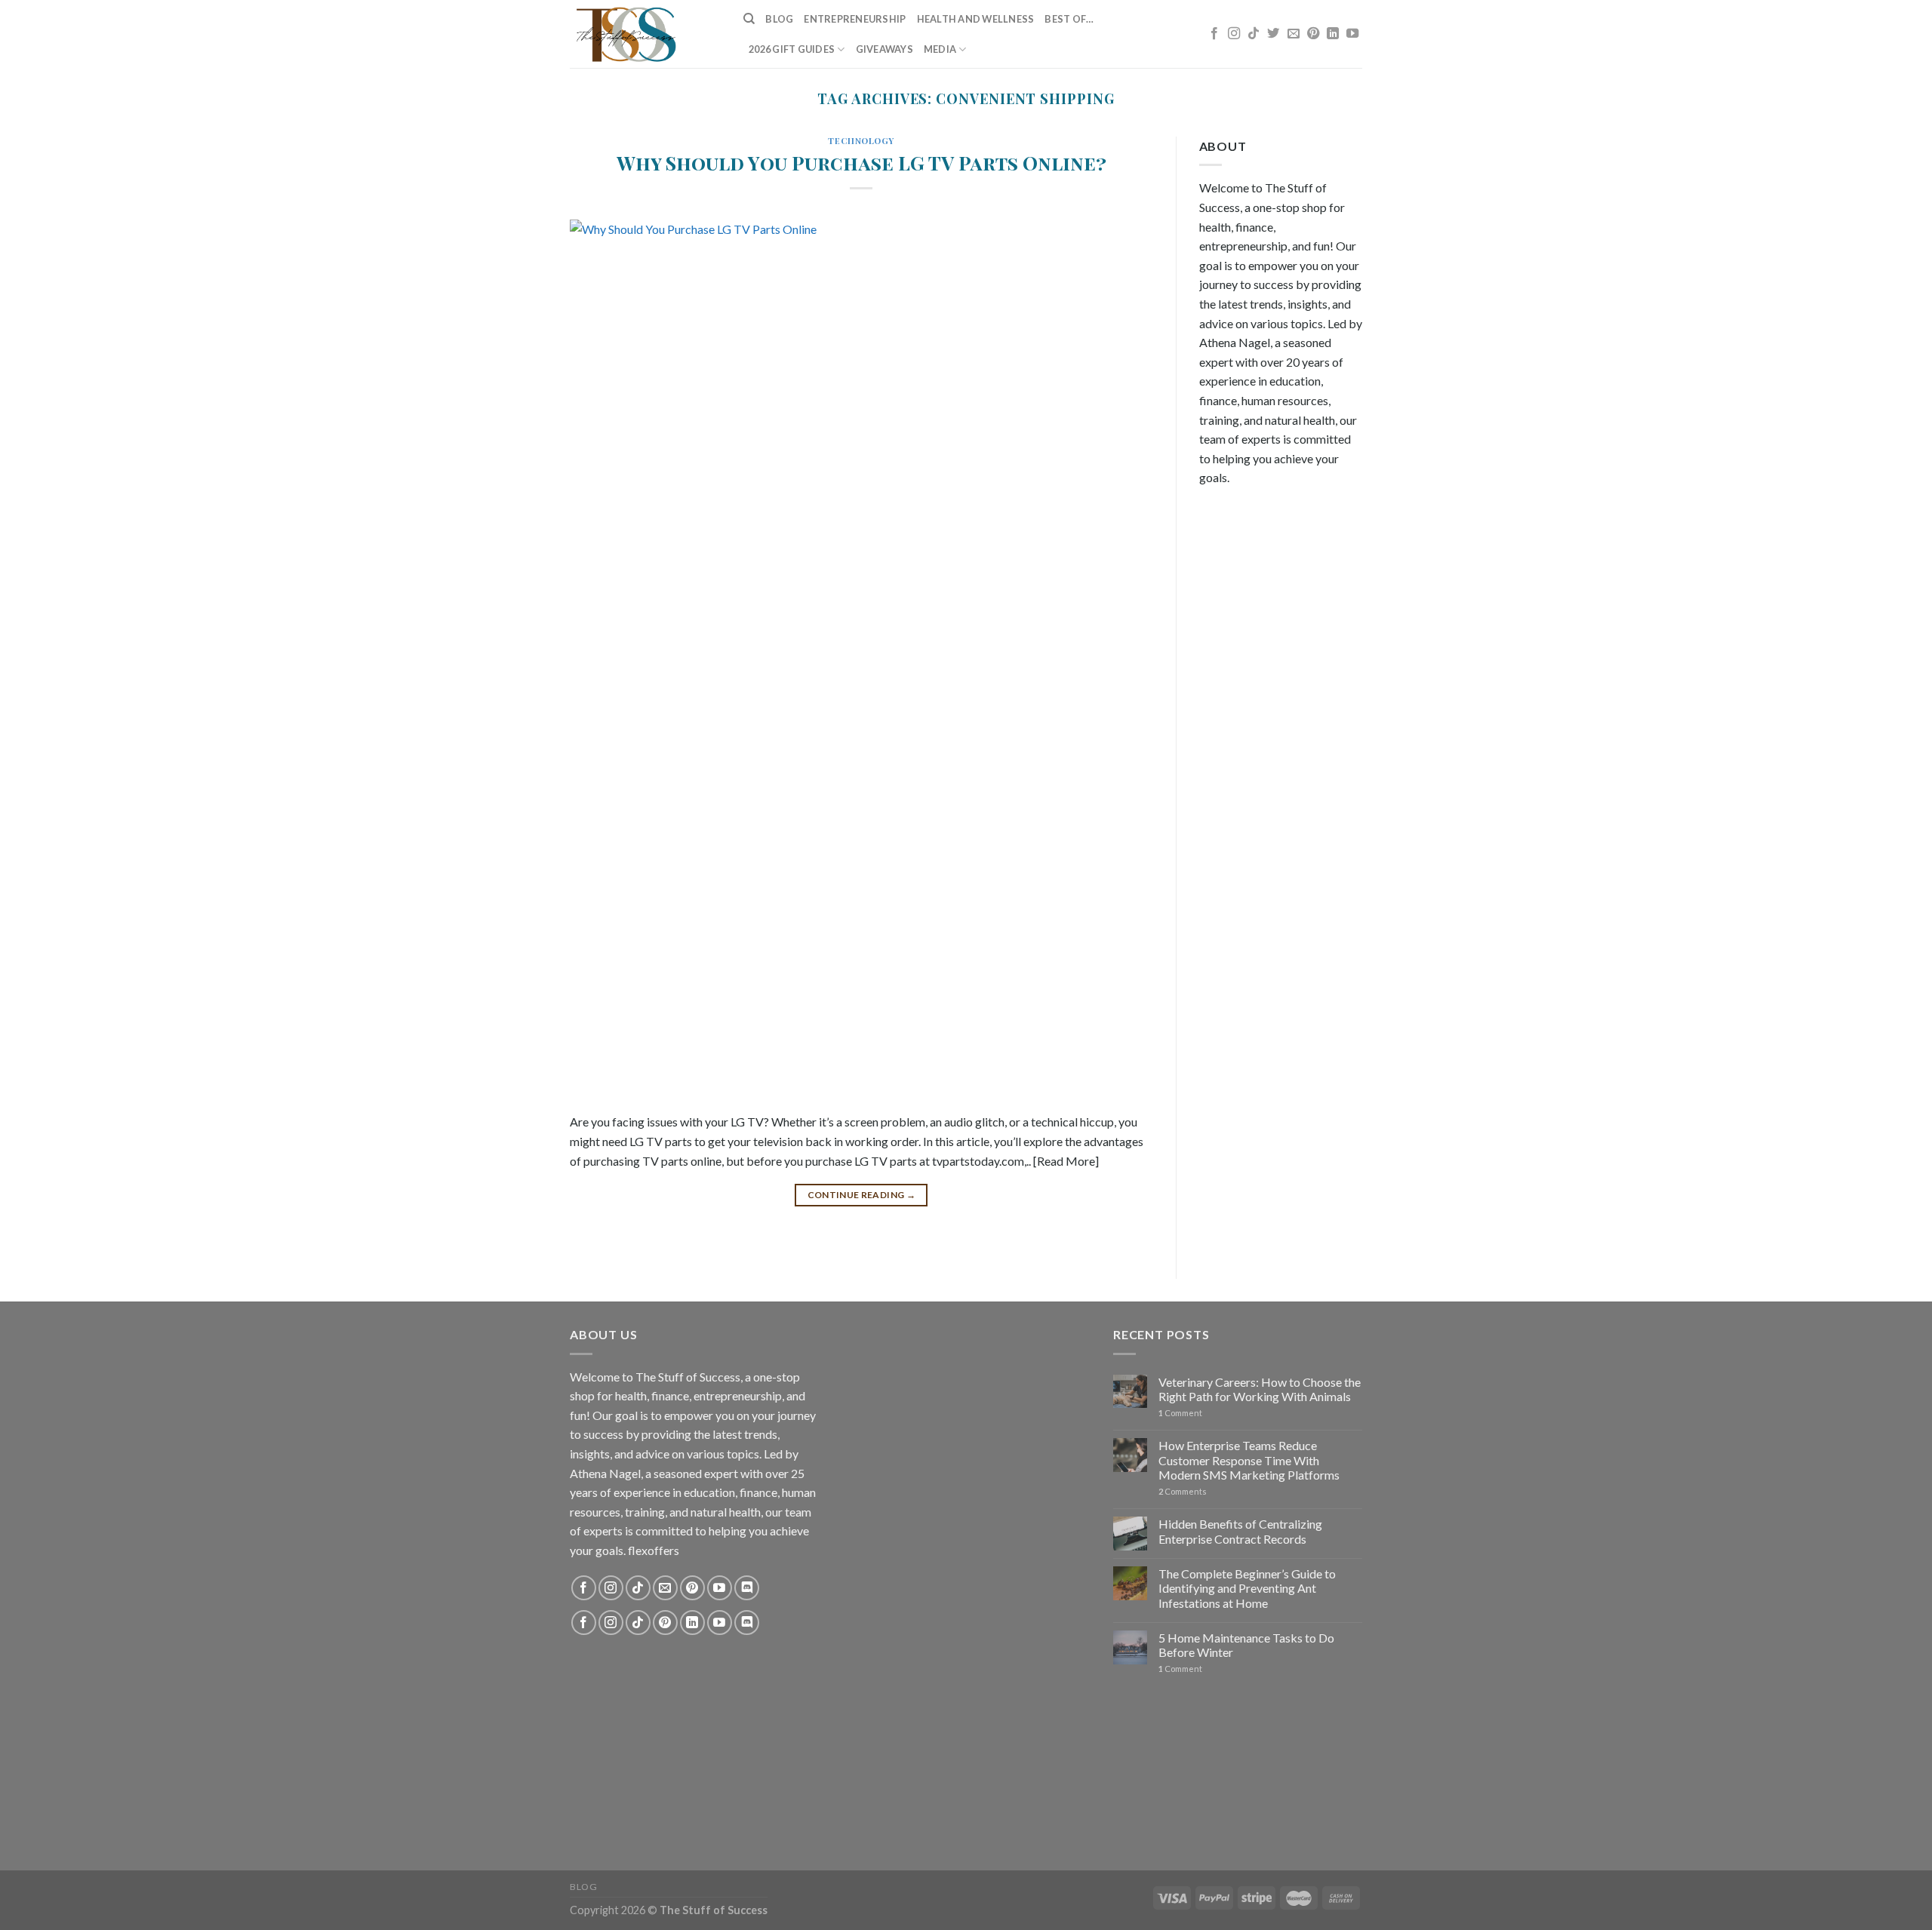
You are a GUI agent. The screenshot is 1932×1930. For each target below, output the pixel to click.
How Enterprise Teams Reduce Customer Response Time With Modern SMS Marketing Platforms (1249, 1460)
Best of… (1069, 19)
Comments (1183, 1491)
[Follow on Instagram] (1234, 34)
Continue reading (862, 1195)
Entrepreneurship (855, 19)
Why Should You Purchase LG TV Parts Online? (861, 162)
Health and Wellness (976, 19)
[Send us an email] (1294, 34)
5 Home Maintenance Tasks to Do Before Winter (1246, 1645)
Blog (779, 19)
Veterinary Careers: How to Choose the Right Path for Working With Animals (1260, 1389)
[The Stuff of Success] (645, 34)
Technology (861, 141)
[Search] (749, 19)
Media (940, 49)
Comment (1180, 1413)
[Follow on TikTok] (1254, 34)
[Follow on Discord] (747, 1588)
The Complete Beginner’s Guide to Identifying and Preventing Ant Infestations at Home (1247, 1588)
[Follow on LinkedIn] (1333, 34)
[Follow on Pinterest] (1313, 34)
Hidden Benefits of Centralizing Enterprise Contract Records (1240, 1531)
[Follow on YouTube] (1352, 34)
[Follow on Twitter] (1273, 34)
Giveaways (884, 49)
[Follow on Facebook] (1214, 34)
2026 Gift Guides (792, 49)
